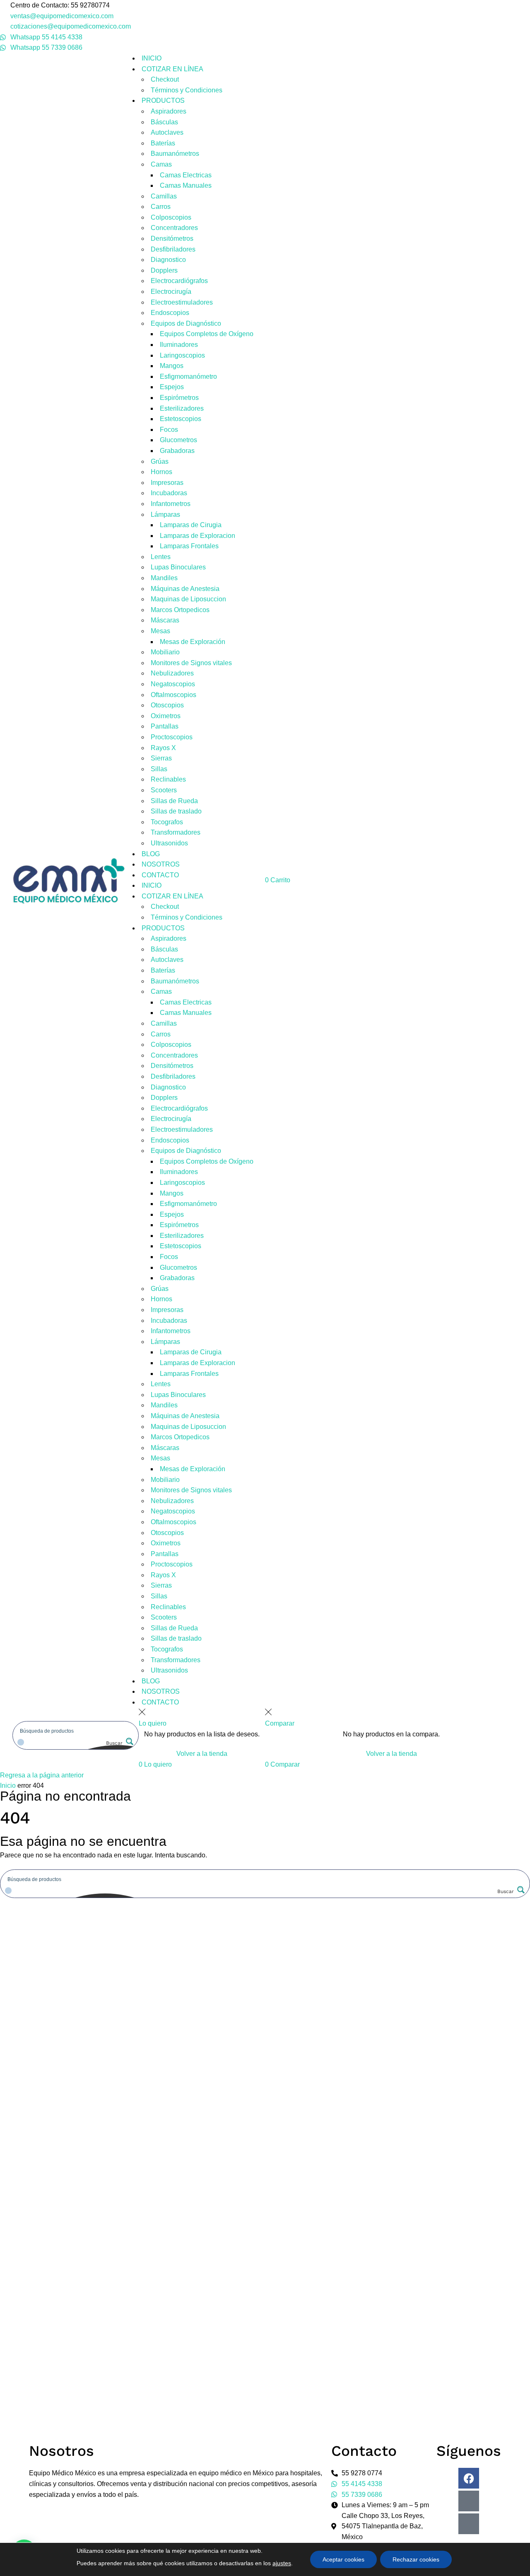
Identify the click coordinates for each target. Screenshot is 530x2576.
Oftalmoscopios (173, 695)
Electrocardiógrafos (179, 281)
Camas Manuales (186, 185)
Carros (161, 207)
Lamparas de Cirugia (191, 525)
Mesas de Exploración (193, 642)
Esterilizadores (182, 408)
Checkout (165, 79)
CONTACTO (160, 875)
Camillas (164, 196)
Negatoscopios (173, 684)
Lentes (161, 557)
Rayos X (163, 748)
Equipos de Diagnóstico (186, 323)
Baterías (163, 143)
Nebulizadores (172, 673)
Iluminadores (179, 345)
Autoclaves (167, 132)
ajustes (282, 2563)
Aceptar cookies (343, 2559)
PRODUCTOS (163, 100)
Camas (161, 164)
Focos (169, 430)
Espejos (172, 387)
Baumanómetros (175, 154)
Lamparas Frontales (189, 546)
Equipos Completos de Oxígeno (207, 334)
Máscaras (165, 620)
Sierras (161, 758)
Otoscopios (167, 705)
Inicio (8, 1786)
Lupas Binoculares (178, 567)
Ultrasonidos (169, 843)
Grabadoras (177, 451)
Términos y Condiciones (187, 90)
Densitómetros (172, 238)
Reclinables (168, 779)
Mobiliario (165, 652)
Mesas (160, 631)
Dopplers (164, 270)
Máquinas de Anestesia (185, 589)
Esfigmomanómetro (188, 376)
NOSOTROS (161, 864)
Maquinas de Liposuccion (188, 599)
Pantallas (165, 726)
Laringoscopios (182, 355)
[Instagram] (469, 2501)
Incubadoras (169, 493)
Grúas (160, 461)
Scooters (164, 790)
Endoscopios (170, 313)
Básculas (164, 122)
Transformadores (176, 832)
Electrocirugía (171, 292)
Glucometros (178, 440)
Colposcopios (171, 217)
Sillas (159, 769)
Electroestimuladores (182, 302)
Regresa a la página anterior (42, 1775)
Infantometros (171, 504)
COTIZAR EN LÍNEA (172, 69)
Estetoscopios (181, 419)
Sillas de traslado (176, 811)
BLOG (151, 854)
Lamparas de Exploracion (198, 536)
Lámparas (165, 514)
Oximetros (166, 716)
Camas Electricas (186, 175)
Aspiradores (169, 111)
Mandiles (164, 578)
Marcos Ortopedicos (180, 610)
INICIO (152, 58)
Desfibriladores (173, 249)
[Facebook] (469, 2478)
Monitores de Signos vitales (191, 663)
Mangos (172, 366)
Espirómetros (179, 398)
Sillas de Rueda (174, 801)
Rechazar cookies (416, 2559)
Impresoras (167, 483)
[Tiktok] (469, 2524)
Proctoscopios (172, 737)
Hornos (161, 472)
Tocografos (167, 822)
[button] (155, 1764)
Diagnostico (168, 260)
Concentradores (174, 228)
